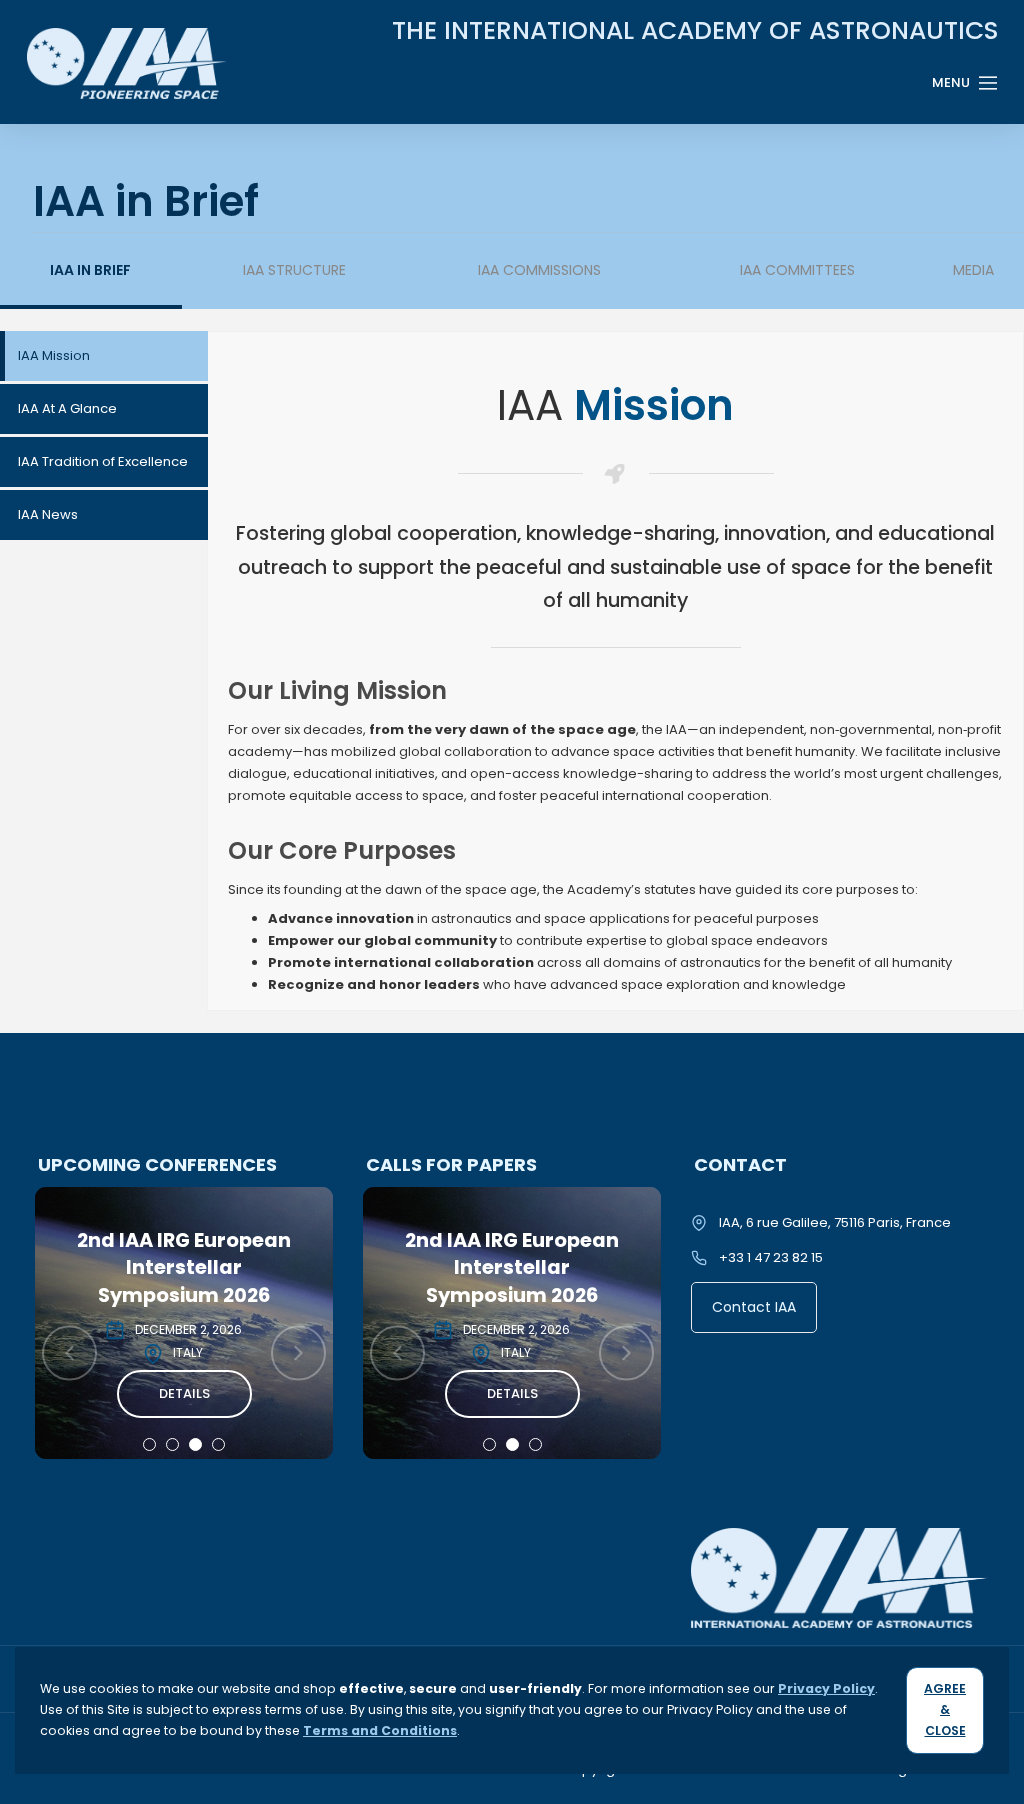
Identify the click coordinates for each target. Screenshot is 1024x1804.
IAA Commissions (539, 270)
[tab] (104, 356)
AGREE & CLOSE (945, 1709)
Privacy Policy (826, 1688)
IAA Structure (294, 270)
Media (973, 270)
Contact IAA (754, 1307)
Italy (188, 1352)
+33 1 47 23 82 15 (771, 1257)
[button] (149, 1444)
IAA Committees (797, 270)
